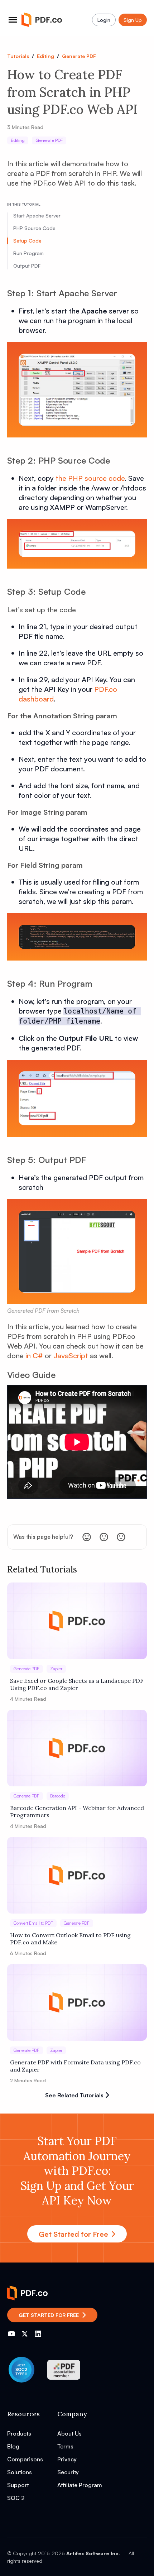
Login (104, 20)
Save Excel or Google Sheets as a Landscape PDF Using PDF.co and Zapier (77, 1684)
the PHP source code (90, 478)
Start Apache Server (37, 216)
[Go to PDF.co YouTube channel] (11, 2334)
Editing (45, 56)
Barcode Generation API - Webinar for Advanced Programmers (77, 1811)
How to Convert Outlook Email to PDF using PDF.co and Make (70, 1939)
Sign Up (133, 20)
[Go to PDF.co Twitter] (25, 2334)
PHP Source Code (34, 228)
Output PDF (27, 266)
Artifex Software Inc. (93, 2553)
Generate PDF (79, 56)
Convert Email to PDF (33, 1923)
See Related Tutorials (74, 2095)
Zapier (56, 1669)
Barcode (58, 1796)
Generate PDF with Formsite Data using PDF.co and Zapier (75, 2066)
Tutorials (18, 56)
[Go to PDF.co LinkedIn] (38, 2334)
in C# (34, 1356)
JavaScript (71, 1356)
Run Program (28, 253)
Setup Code (27, 241)
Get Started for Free (73, 2234)
